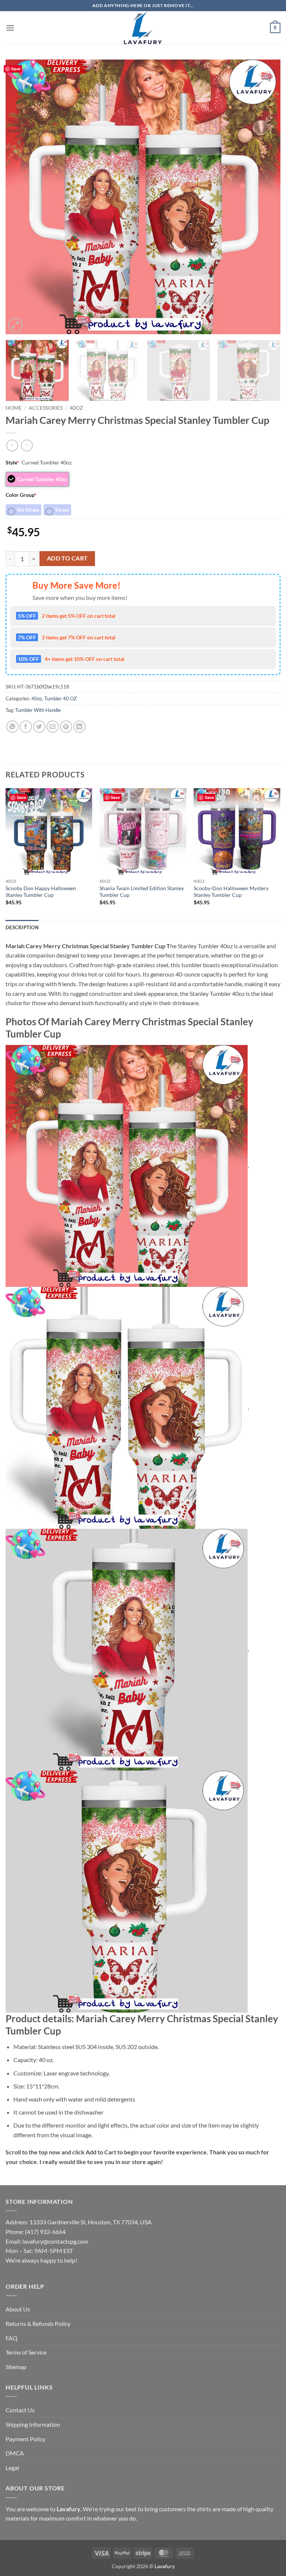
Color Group (21, 495)
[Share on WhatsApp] (12, 727)
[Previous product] (27, 445)
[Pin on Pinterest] (66, 727)
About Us (18, 2309)
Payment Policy (26, 2439)
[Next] (266, 197)
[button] (10, 28)
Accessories (46, 408)
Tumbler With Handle (38, 710)
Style (12, 462)
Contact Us (20, 2410)
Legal (12, 2468)
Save (16, 69)
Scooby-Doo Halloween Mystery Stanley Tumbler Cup (231, 892)
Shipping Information (33, 2424)
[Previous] (20, 197)
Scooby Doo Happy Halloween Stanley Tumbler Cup (41, 892)
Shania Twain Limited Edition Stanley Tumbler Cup (142, 892)
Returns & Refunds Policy (38, 2323)
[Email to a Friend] (53, 727)
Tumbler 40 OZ (61, 699)
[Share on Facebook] (26, 727)
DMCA (15, 2453)
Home (14, 408)
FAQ (12, 2338)
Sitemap (16, 2367)
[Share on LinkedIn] (80, 727)
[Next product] (12, 445)
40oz (76, 408)
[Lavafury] (143, 28)
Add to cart (67, 558)
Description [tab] (22, 927)
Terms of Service (26, 2352)
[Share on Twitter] (39, 727)
